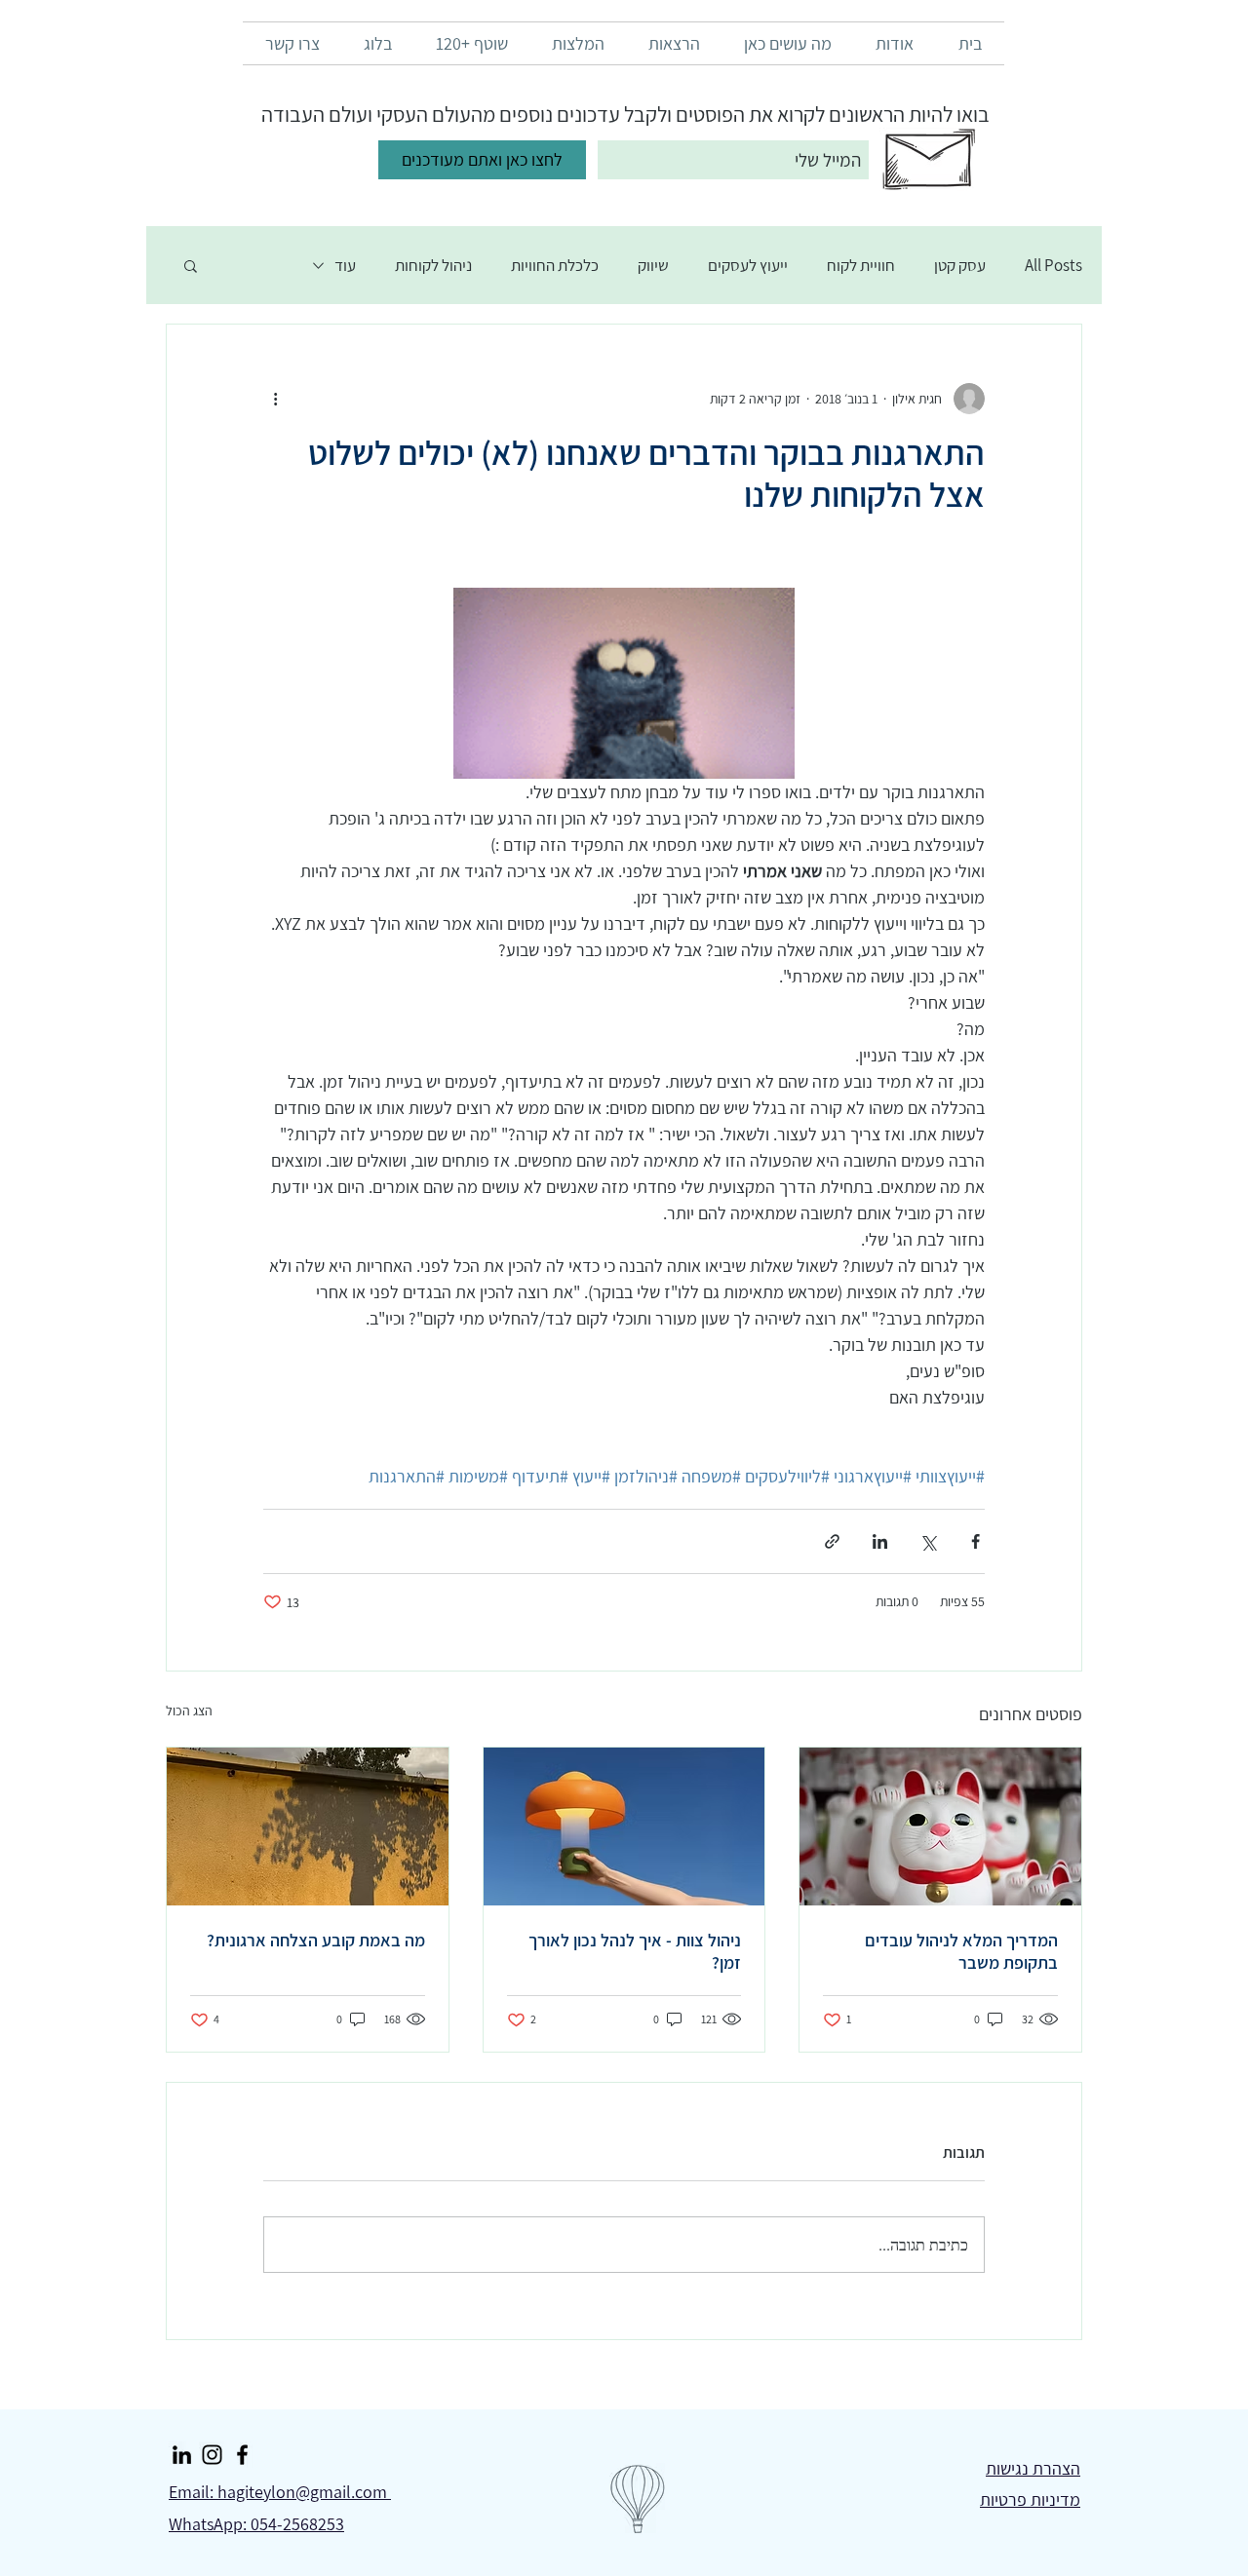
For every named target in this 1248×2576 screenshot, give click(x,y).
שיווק (653, 266)
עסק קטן (960, 266)
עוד (345, 266)
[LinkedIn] (182, 2455)
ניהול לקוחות (433, 266)
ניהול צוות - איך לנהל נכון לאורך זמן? (635, 1951)
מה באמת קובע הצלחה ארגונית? (316, 1940)
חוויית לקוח (861, 266)
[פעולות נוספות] (275, 399)
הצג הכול (189, 1711)
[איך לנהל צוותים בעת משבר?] (940, 1826)
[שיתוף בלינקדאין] (880, 1541)
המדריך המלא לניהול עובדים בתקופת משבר (961, 1951)
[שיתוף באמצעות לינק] (832, 1541)
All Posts (1053, 266)
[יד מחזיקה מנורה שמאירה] (624, 1826)
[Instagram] (212, 2455)
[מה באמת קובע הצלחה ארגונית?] (308, 1826)
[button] (191, 265)
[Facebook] (242, 2455)
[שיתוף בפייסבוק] (975, 1541)
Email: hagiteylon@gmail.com (280, 2492)
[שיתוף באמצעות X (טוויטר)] (928, 1541)
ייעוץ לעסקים (748, 266)
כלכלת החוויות (555, 266)
